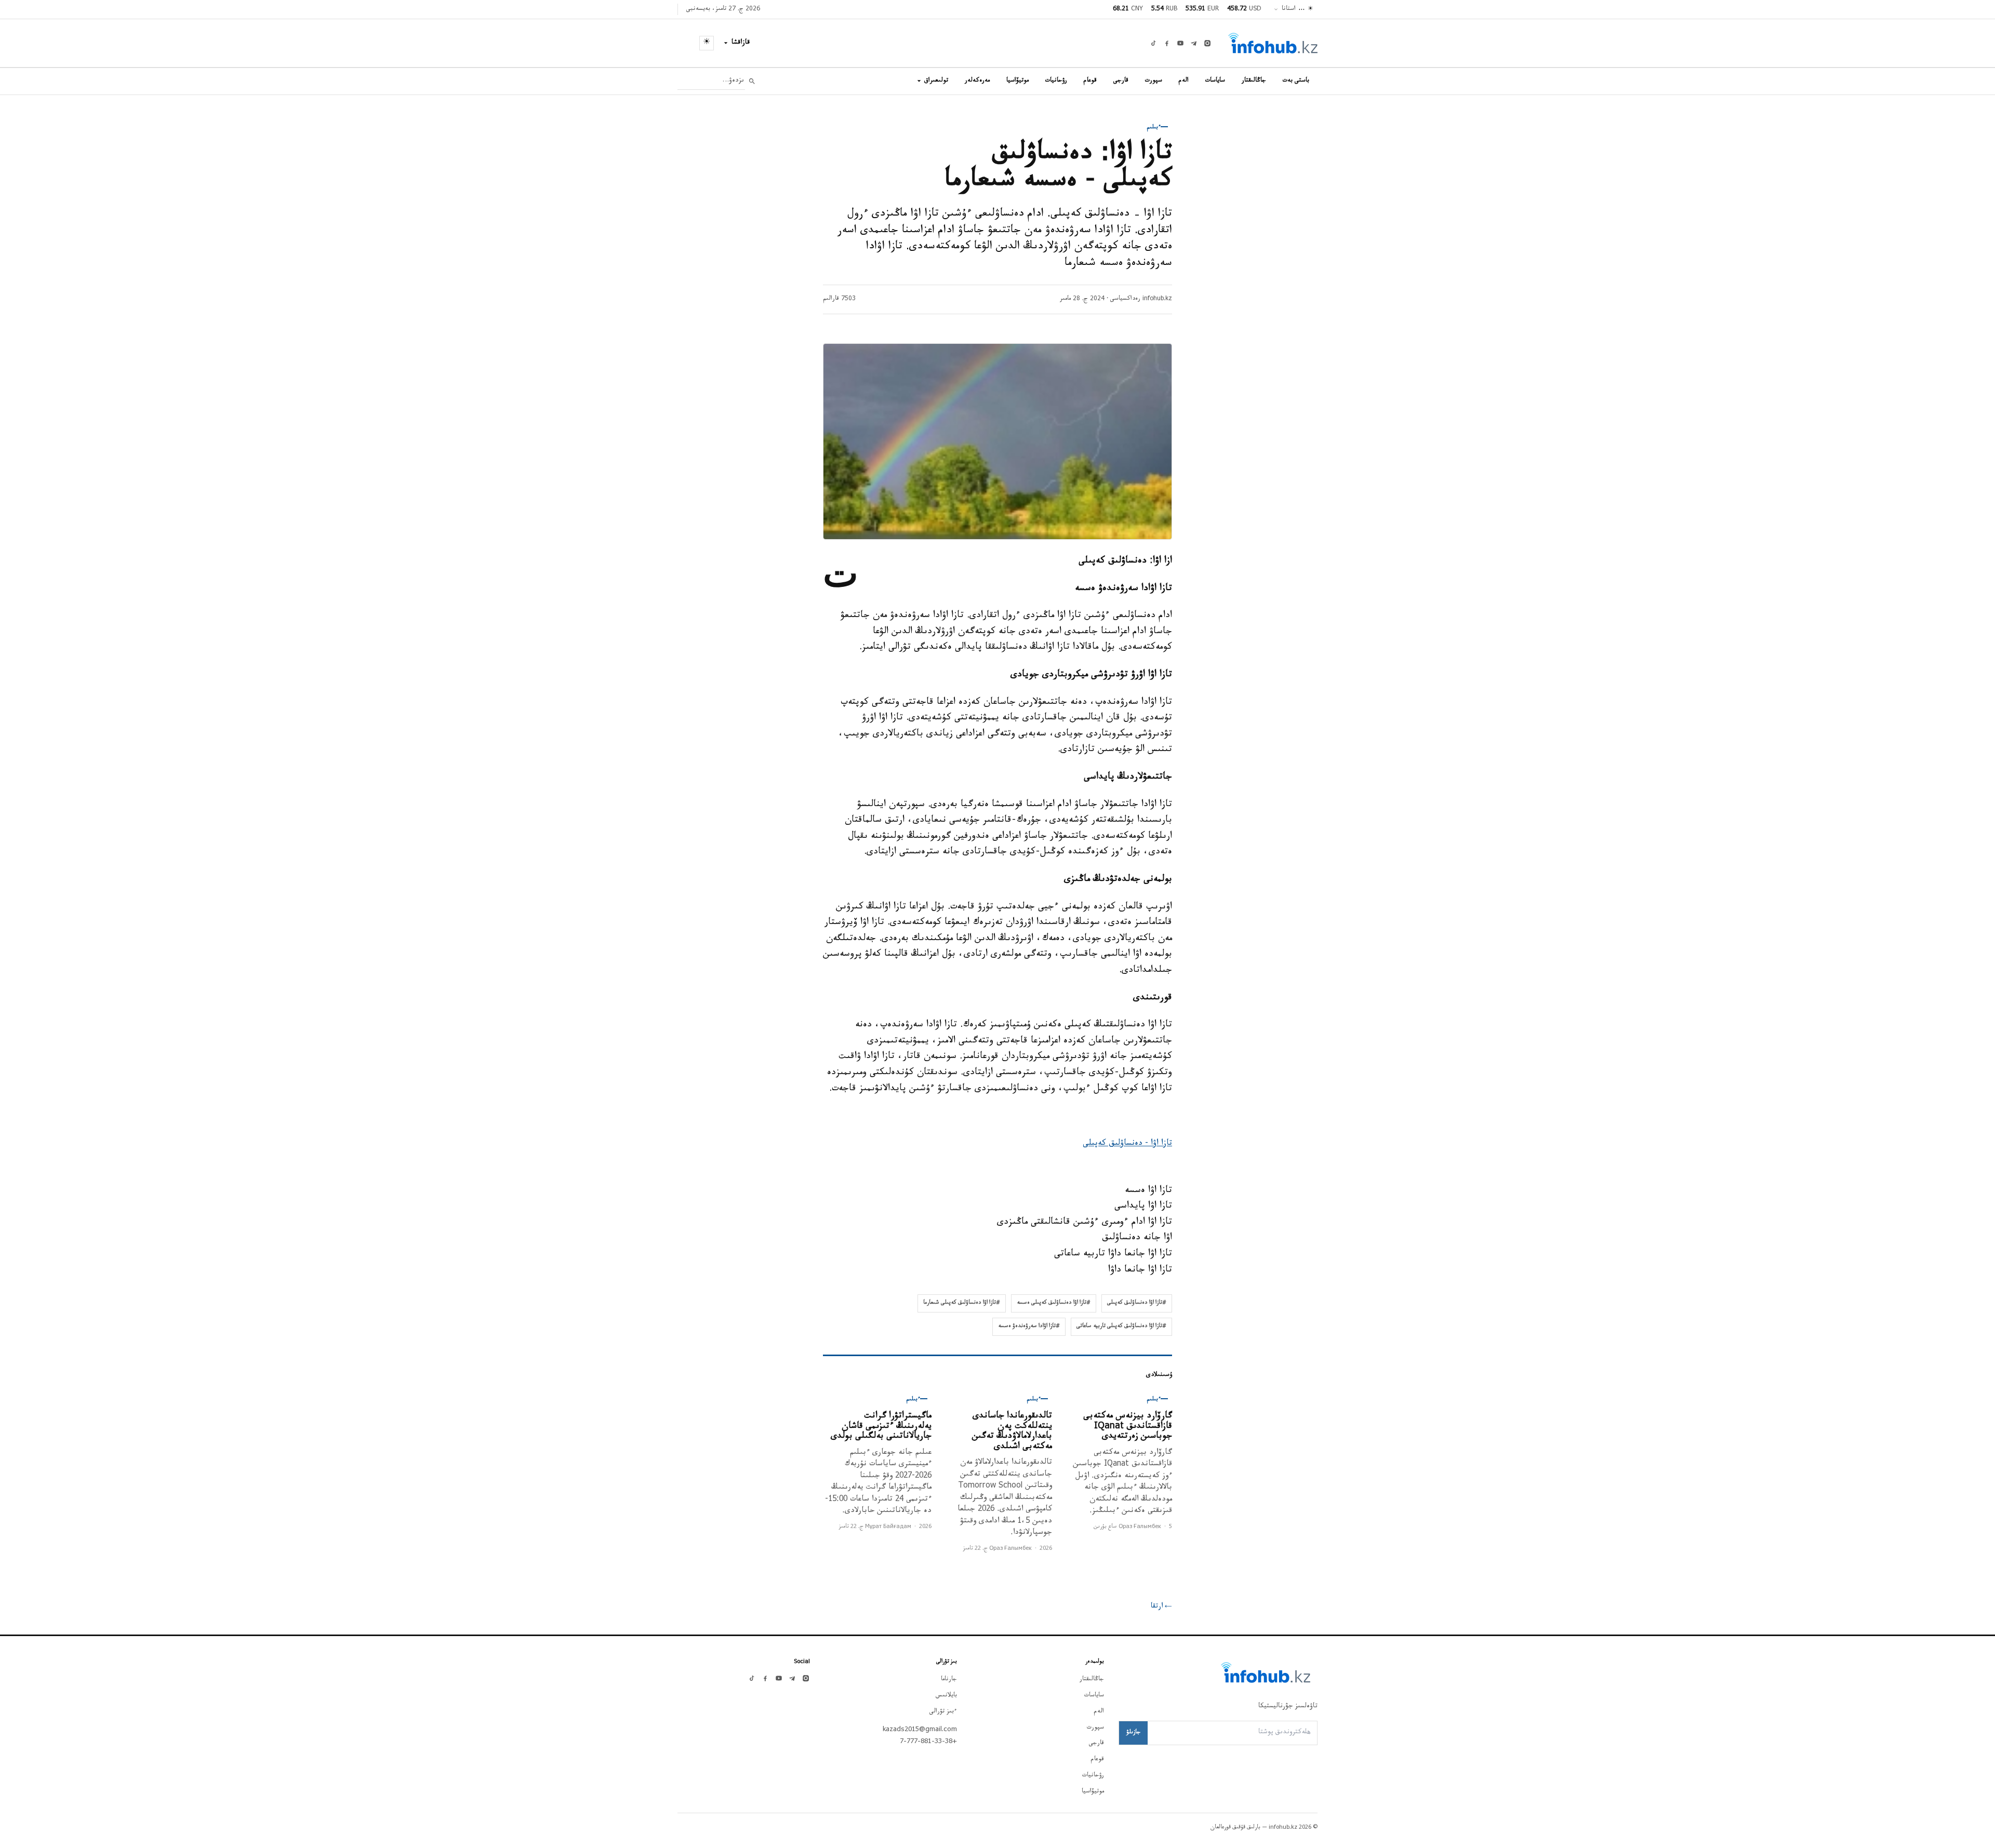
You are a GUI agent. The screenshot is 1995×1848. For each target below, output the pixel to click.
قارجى (1121, 81)
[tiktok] (1153, 43)
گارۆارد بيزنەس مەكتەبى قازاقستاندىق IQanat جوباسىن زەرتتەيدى (1128, 1427)
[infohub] (1273, 43)
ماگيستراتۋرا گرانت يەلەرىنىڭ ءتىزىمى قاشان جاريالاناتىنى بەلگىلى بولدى (881, 1427)
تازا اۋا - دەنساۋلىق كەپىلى (1127, 1144)
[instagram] (1207, 43)
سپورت (1154, 81)
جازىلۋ (1133, 1733)
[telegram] (1194, 43)
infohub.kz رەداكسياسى (1141, 299)
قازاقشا (741, 43)
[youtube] (1180, 43)
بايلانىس (946, 1696)
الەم (1184, 81)
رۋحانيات (1056, 81)
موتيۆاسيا (1018, 81)
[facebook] (1167, 43)
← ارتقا (1161, 1607)
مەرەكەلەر (977, 81)
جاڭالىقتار (1254, 81)
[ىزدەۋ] (752, 81)
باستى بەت (1296, 81)
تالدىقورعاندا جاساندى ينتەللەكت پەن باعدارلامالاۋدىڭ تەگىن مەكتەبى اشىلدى (1012, 1432)
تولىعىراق (936, 81)
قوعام (1090, 81)
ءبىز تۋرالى (943, 1712)
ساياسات (1215, 81)
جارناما (949, 1680)
